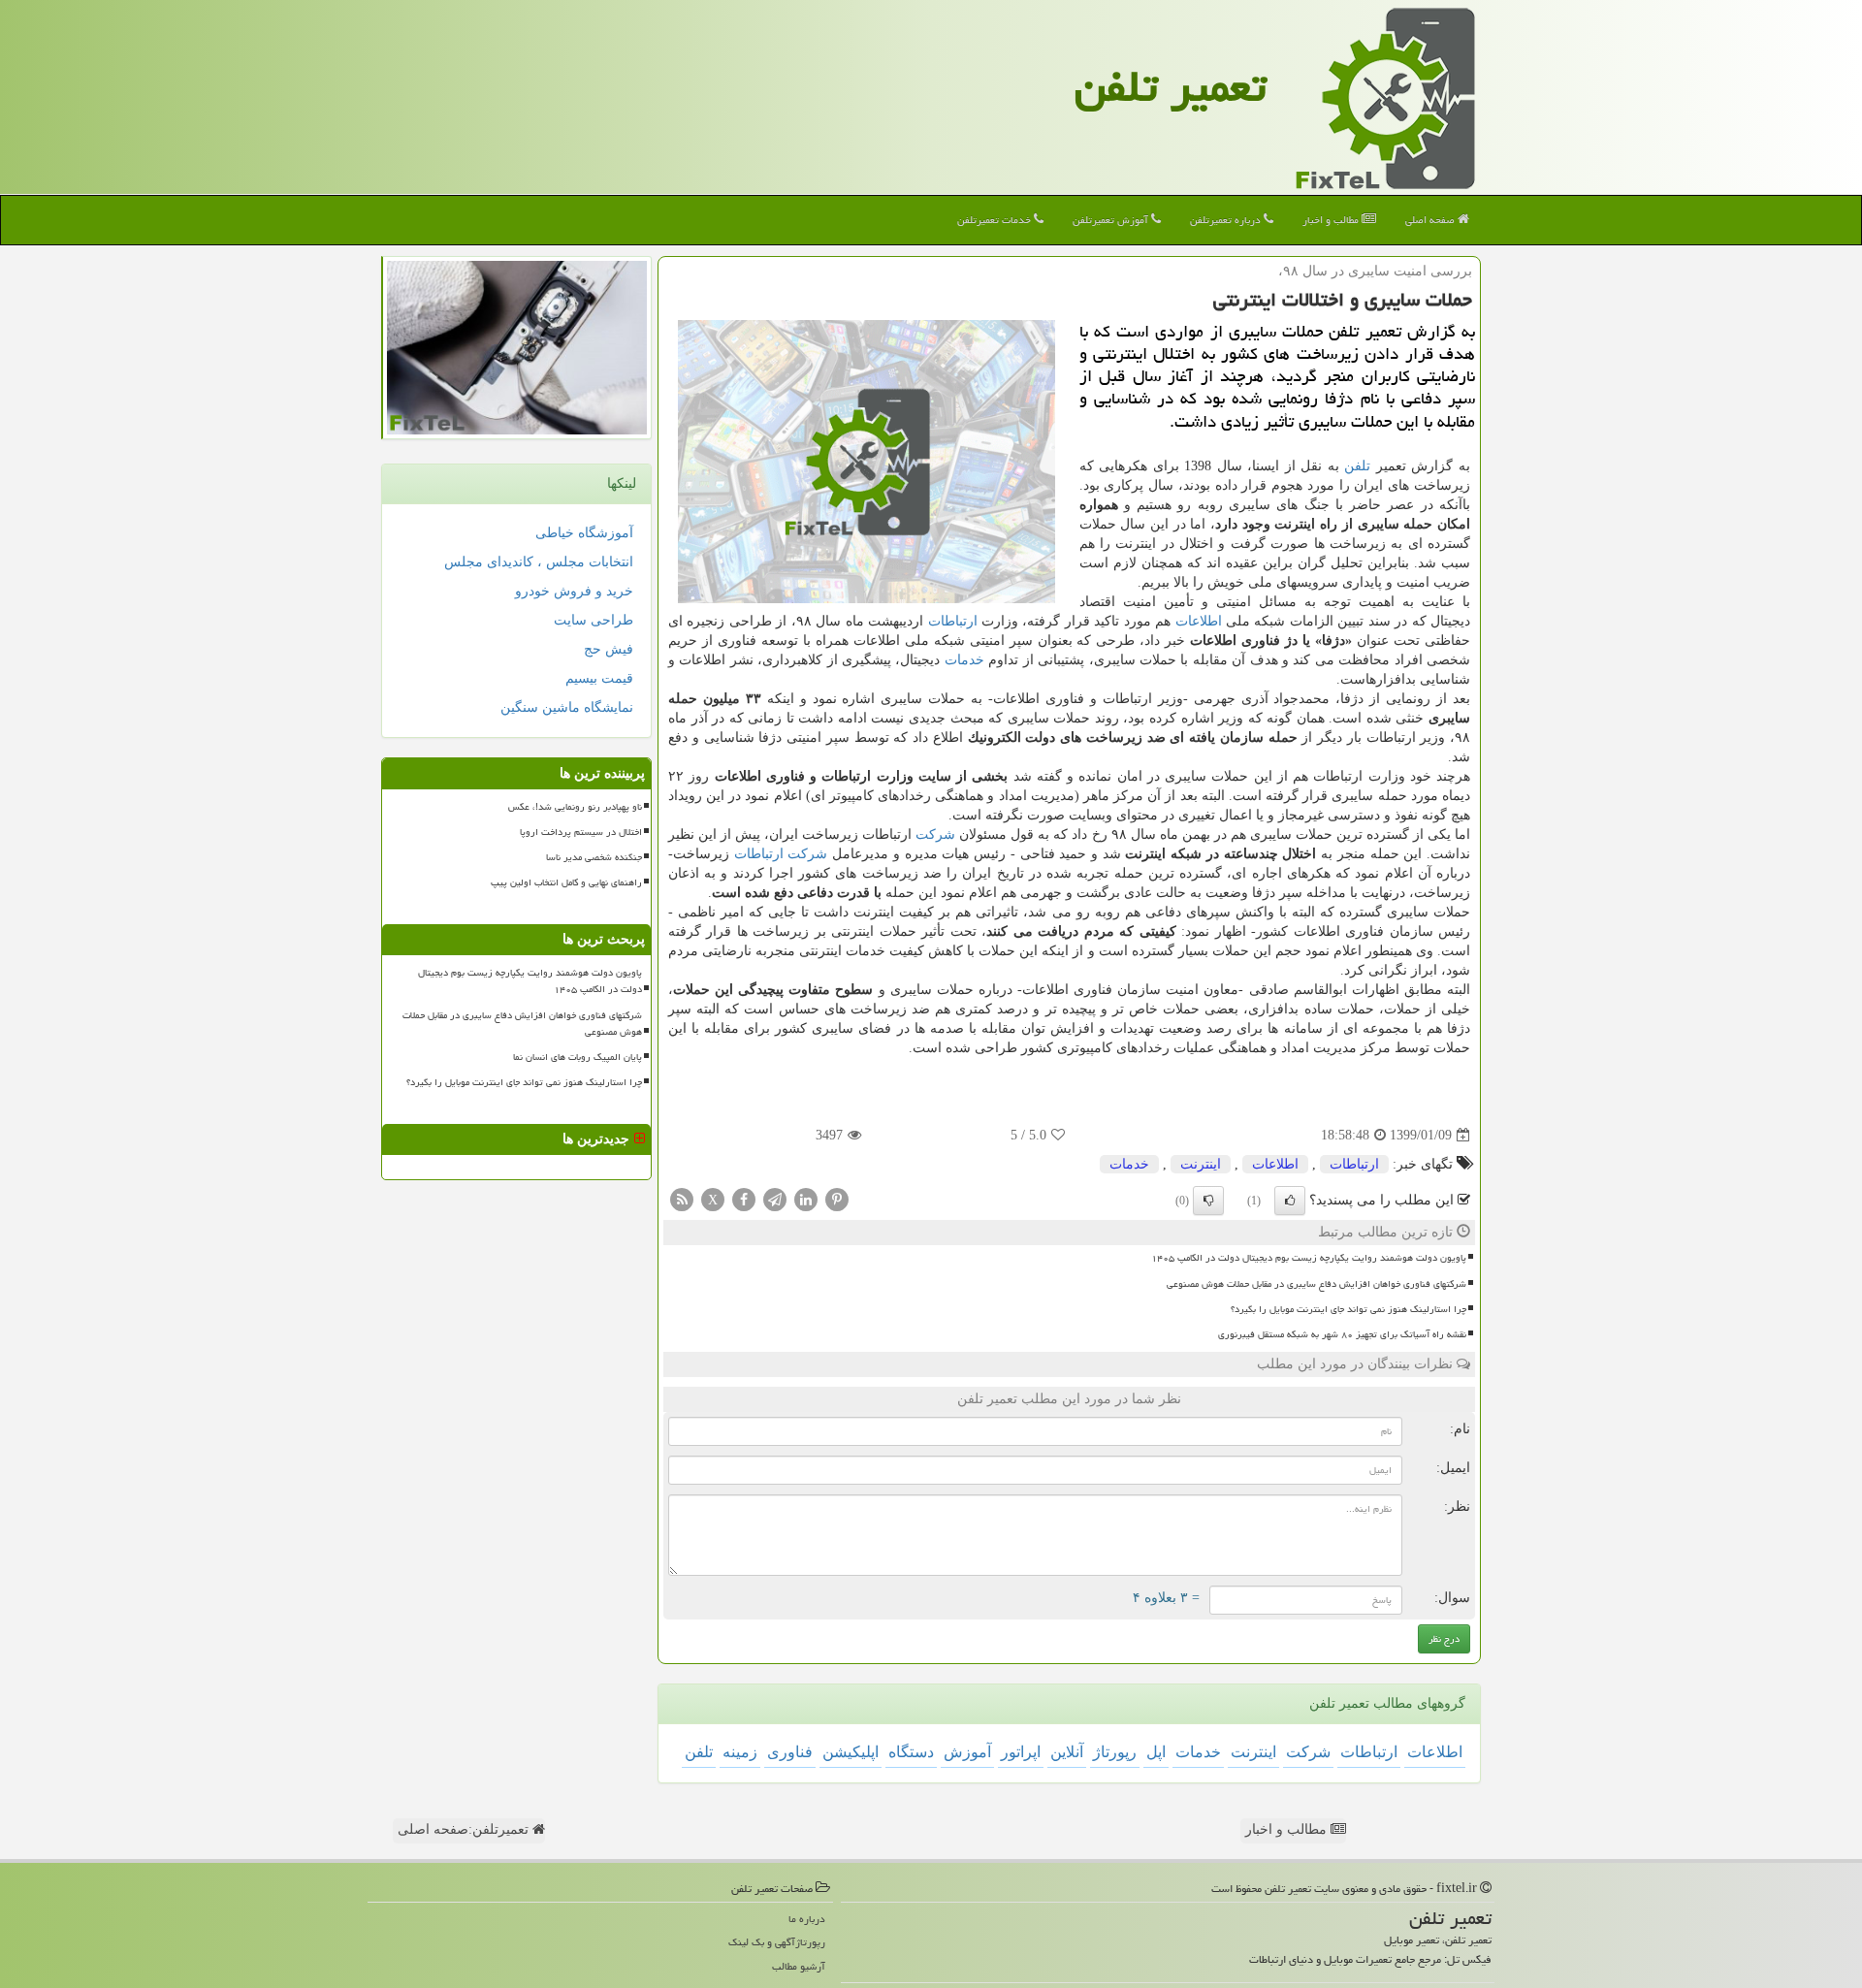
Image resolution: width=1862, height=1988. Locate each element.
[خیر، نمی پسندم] (1208, 1201)
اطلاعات (1199, 621)
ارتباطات (953, 621)
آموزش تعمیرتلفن (1112, 220)
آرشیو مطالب (799, 1966)
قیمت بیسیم (599, 678)
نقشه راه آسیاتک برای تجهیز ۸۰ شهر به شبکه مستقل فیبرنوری (1342, 1334)
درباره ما (807, 1919)
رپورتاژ (1115, 1752)
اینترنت (1201, 1164)
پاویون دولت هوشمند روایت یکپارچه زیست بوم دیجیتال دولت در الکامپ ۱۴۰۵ (1309, 1258)
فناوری (790, 1752)
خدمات (964, 660)
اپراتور (1021, 1752)
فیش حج (609, 649)
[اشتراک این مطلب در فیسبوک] (744, 1199)
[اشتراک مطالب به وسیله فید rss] (682, 1199)
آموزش (967, 1752)
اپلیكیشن (851, 1752)
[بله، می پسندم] (1290, 1201)
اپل (1156, 1752)
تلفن (1357, 466)
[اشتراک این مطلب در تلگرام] (775, 1199)
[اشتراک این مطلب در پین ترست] (837, 1199)
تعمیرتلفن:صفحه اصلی (465, 1829)
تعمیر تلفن (1171, 86)
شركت (935, 834)
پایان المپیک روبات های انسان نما (578, 1057)
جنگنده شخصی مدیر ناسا (594, 857)
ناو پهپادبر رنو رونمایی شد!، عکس (575, 807)
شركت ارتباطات (781, 854)
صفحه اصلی (1431, 220)
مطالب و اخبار (1332, 220)
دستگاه (911, 1752)
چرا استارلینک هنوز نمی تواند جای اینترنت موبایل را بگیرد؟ (1348, 1309)
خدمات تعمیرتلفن (995, 220)
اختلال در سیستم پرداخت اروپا (581, 832)
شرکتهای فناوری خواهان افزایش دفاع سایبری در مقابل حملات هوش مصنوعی (1316, 1284)
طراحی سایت (594, 620)
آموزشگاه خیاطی (584, 533)
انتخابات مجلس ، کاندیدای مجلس (539, 562)
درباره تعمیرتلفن (1227, 220)
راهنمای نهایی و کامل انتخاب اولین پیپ (566, 882)
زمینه (740, 1752)
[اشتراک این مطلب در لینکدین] (806, 1199)
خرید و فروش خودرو (574, 591)
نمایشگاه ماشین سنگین (567, 707)
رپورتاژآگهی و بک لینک (777, 1942)
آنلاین (1067, 1752)
